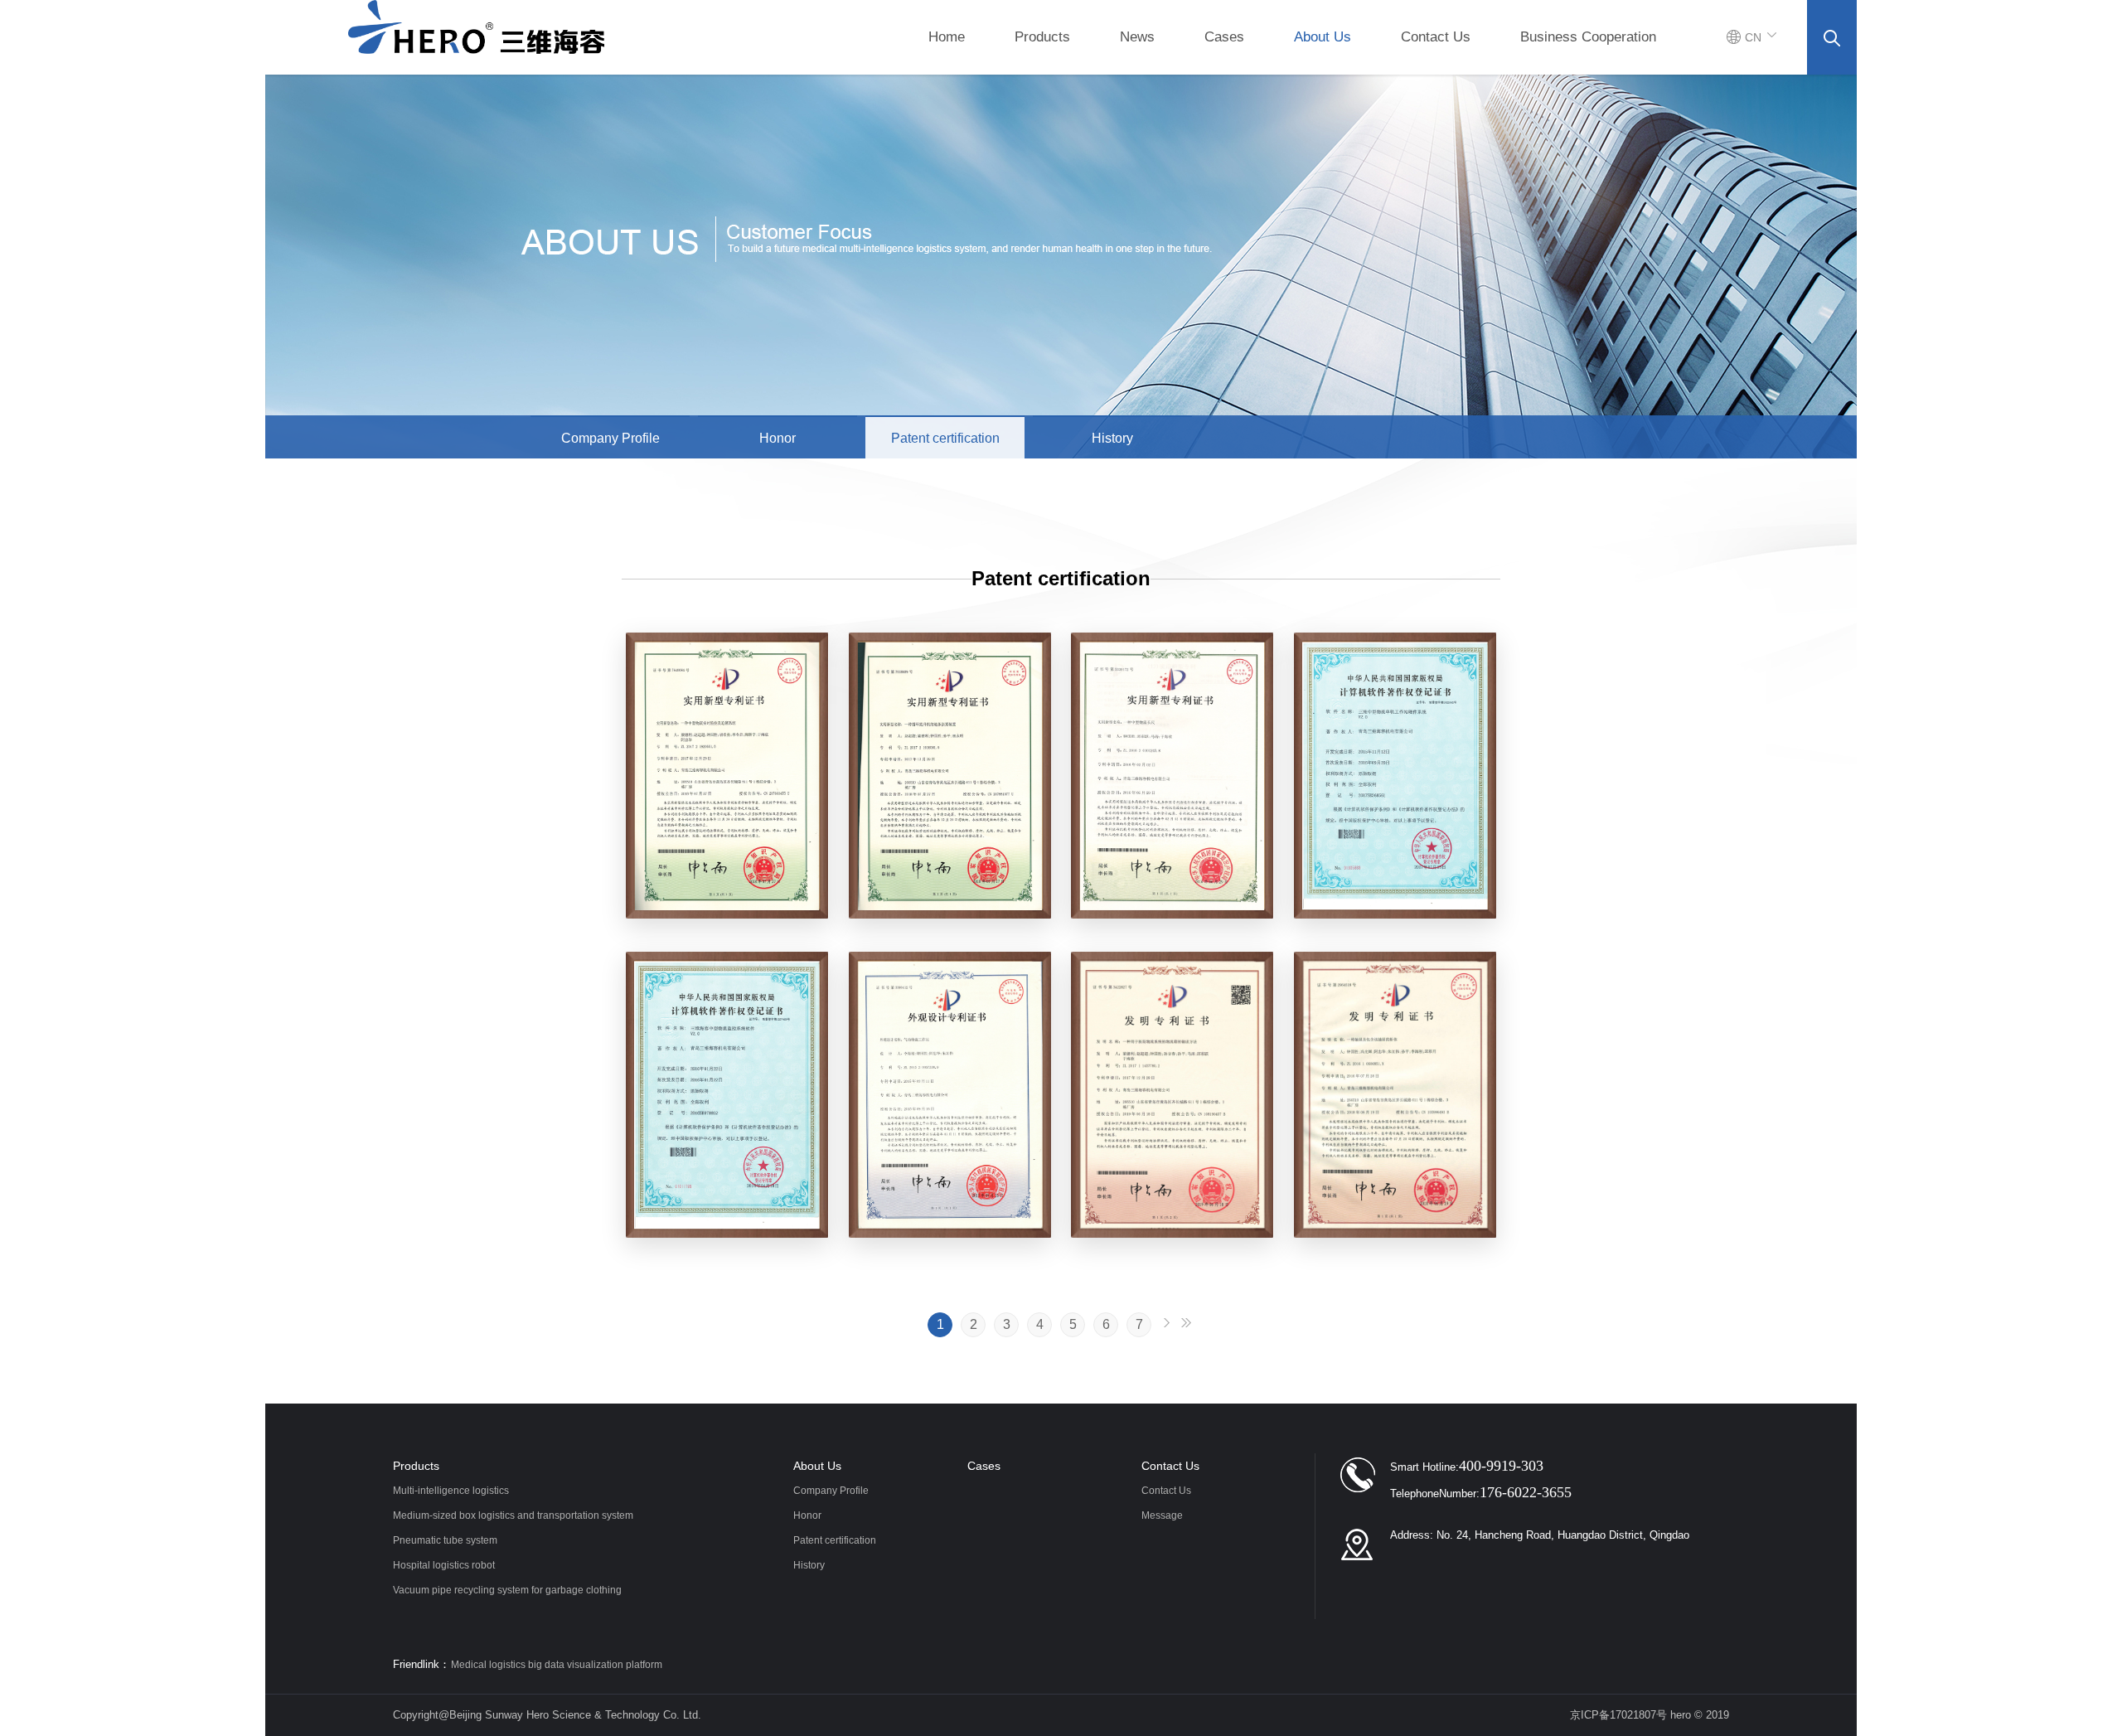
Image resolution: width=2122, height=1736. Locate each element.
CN (1753, 37)
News (1137, 37)
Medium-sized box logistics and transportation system (513, 1515)
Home (947, 37)
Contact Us (1436, 37)
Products (1042, 37)
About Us (1323, 37)
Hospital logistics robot (444, 1565)
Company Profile (610, 438)
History (1112, 438)
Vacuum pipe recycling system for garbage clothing (507, 1590)
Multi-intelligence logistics (451, 1491)
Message (1162, 1515)
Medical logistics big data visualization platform (557, 1665)
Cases (1224, 37)
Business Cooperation (1588, 37)
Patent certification (945, 438)
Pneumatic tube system (445, 1540)
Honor (778, 438)
